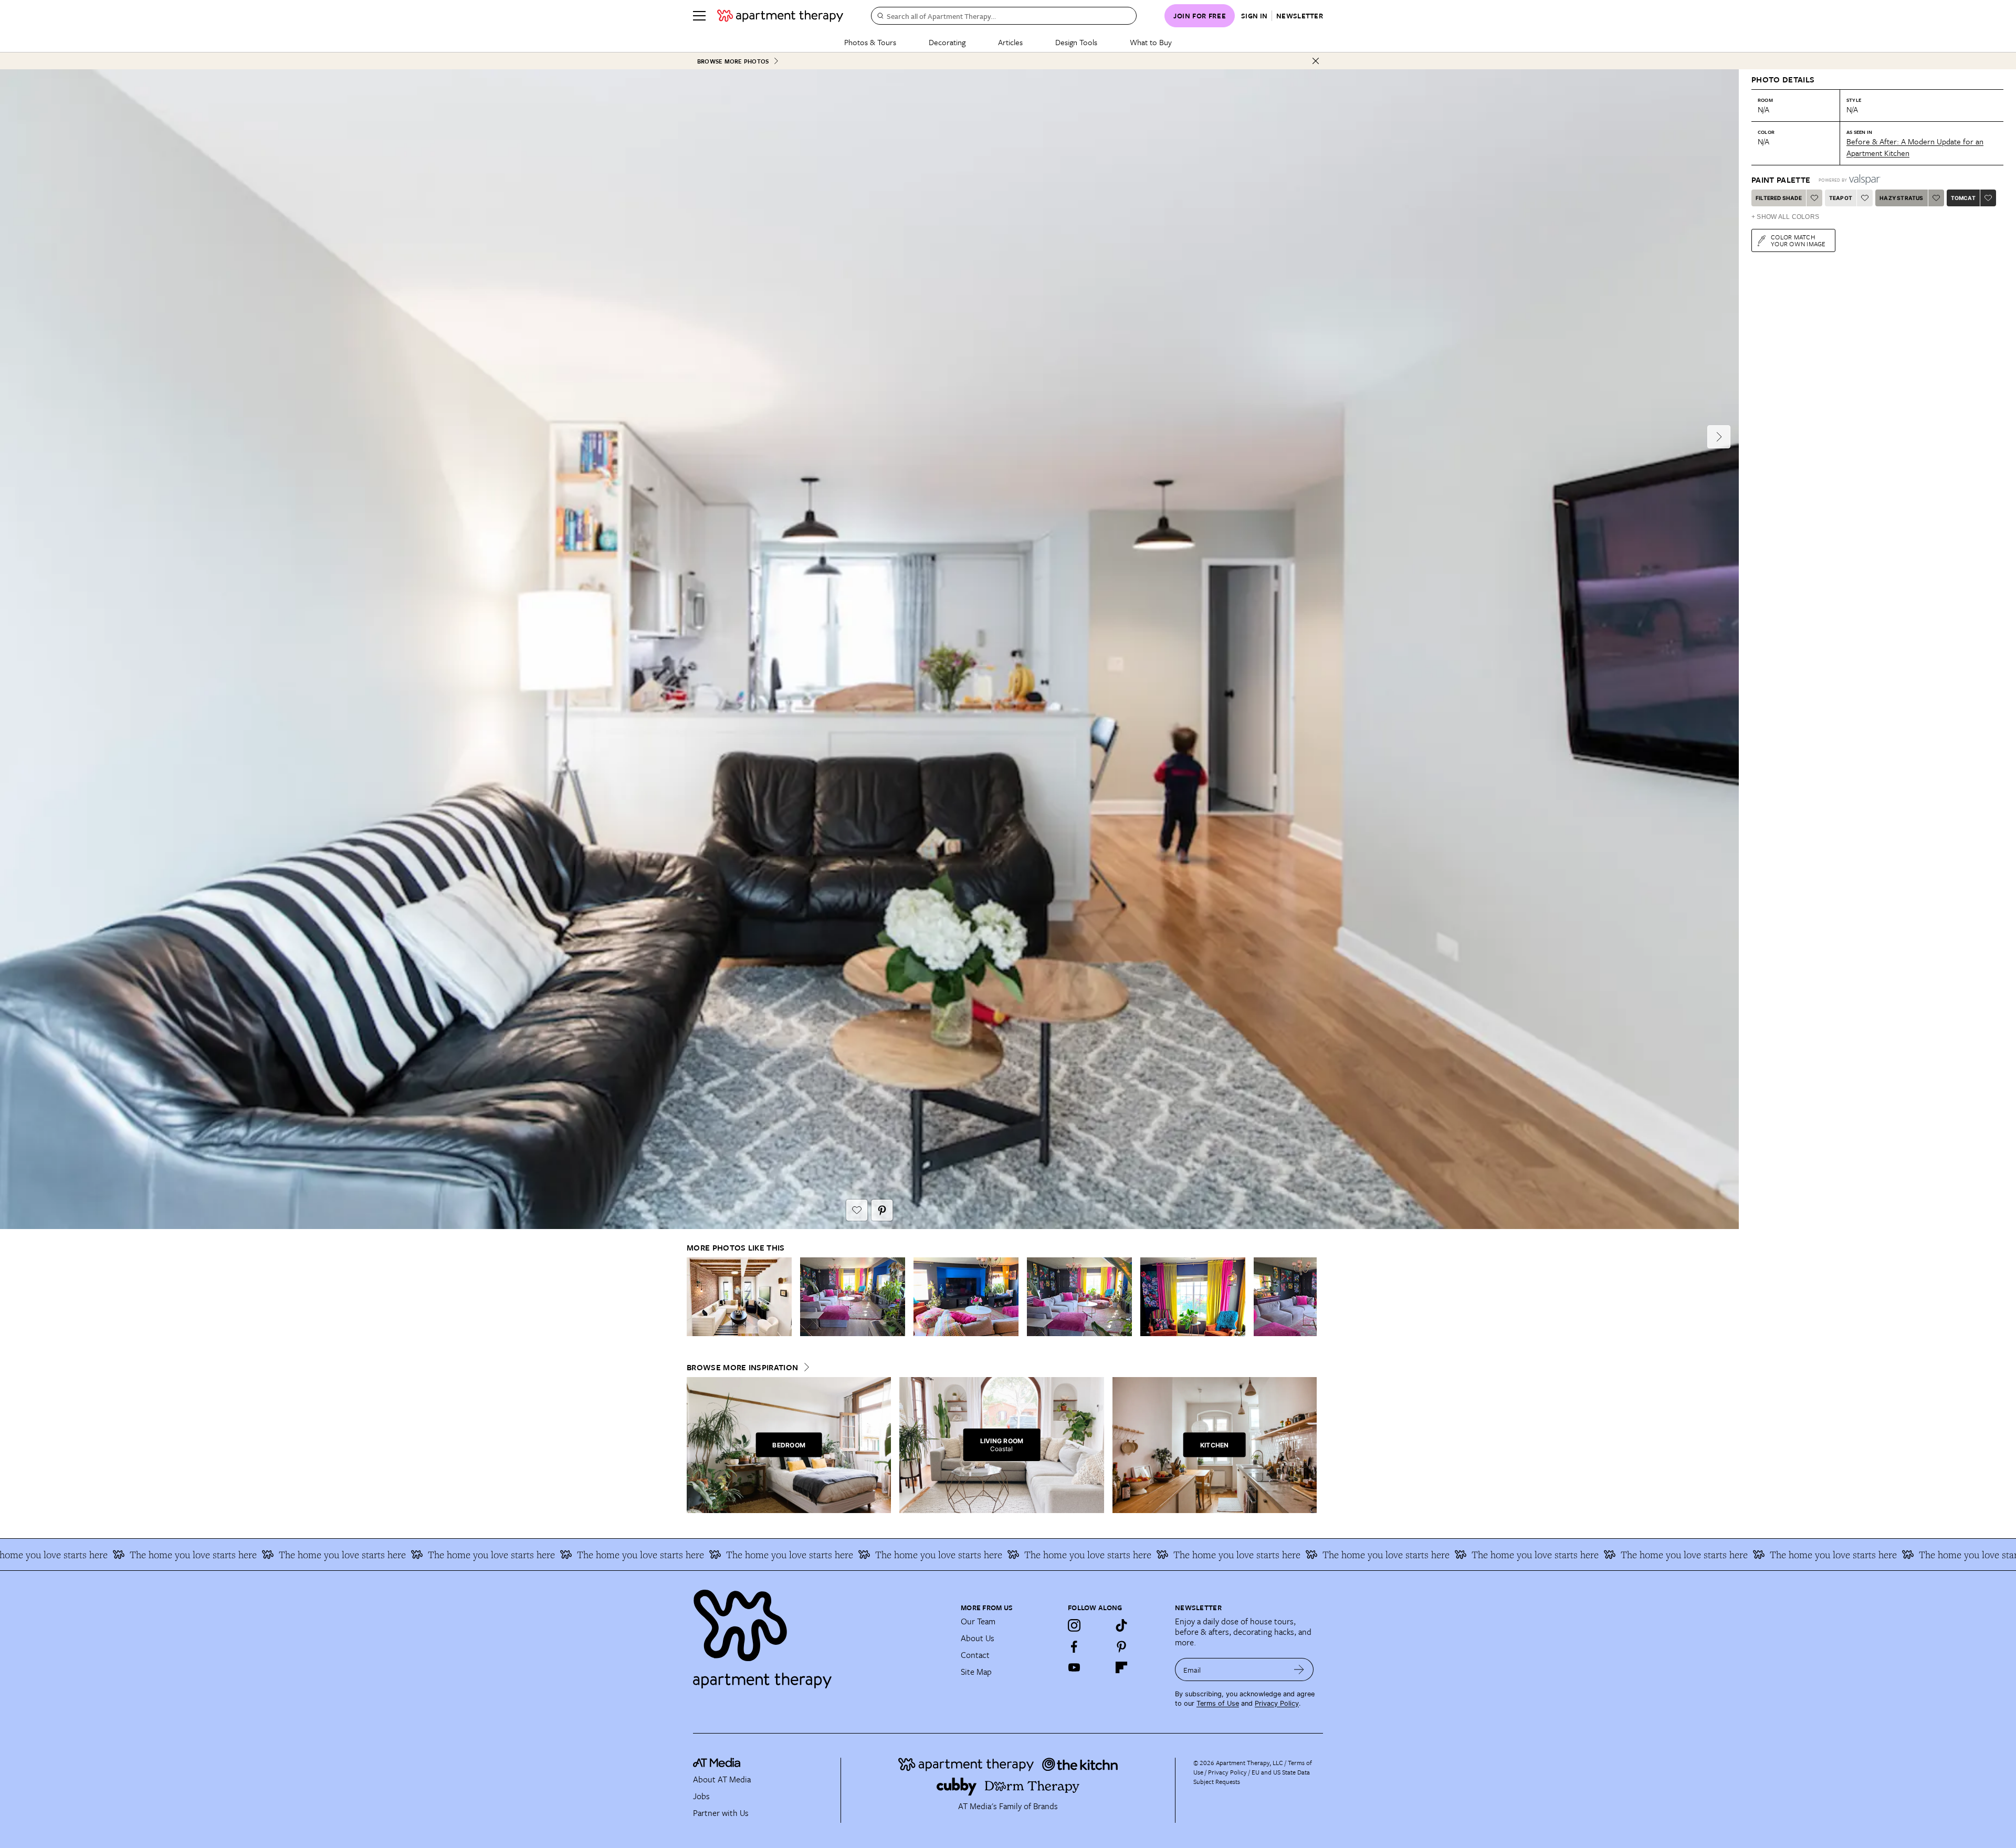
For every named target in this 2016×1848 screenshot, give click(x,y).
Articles (1010, 42)
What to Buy (1151, 42)
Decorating (947, 42)
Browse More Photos (733, 61)
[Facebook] (1074, 1646)
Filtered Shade (1779, 198)
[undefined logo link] (780, 16)
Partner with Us (721, 1813)
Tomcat (1963, 198)
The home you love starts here (207, 1555)
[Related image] (739, 1297)
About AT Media (722, 1779)
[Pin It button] (882, 1210)
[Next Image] (1719, 437)
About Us (978, 1638)
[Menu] (699, 16)
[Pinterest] (1121, 1646)
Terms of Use (1218, 1703)
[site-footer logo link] (717, 1764)
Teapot (1841, 198)
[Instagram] (1074, 1625)
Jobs (701, 1796)
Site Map (976, 1672)
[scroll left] (695, 1296)
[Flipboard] (1121, 1667)
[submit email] (1299, 1669)
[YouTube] (1074, 1667)
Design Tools (1076, 42)
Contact (975, 1655)
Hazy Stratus (1901, 198)
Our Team (978, 1621)
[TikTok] (1121, 1625)
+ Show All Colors (1785, 217)
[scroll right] (1308, 1296)
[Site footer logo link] (821, 1634)
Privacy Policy (1277, 1703)
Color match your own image (1798, 240)
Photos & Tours (870, 42)
